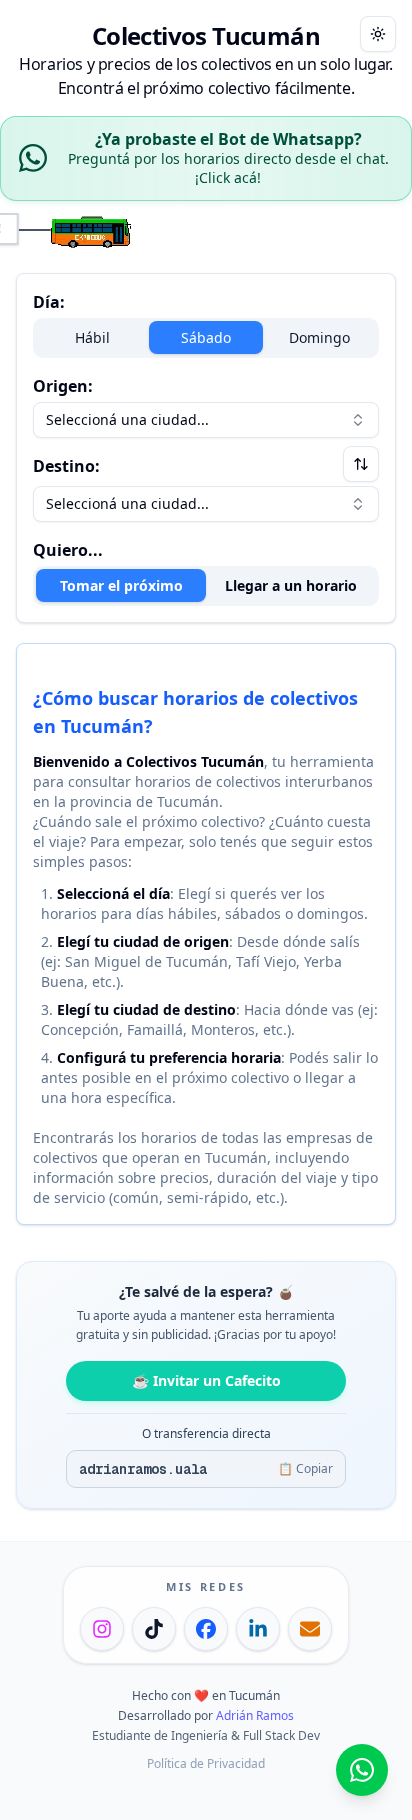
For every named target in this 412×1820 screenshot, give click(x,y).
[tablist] (206, 586)
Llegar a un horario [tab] (291, 585)
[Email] (310, 1629)
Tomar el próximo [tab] (121, 585)
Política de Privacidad (206, 1763)
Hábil (92, 337)
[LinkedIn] (258, 1629)
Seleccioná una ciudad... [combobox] (127, 419)
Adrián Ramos (255, 1715)
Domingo (319, 337)
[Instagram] (102, 1629)
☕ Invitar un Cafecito (206, 1380)
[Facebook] (206, 1629)
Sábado (206, 337)
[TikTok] (154, 1629)
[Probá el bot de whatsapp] (362, 1770)
